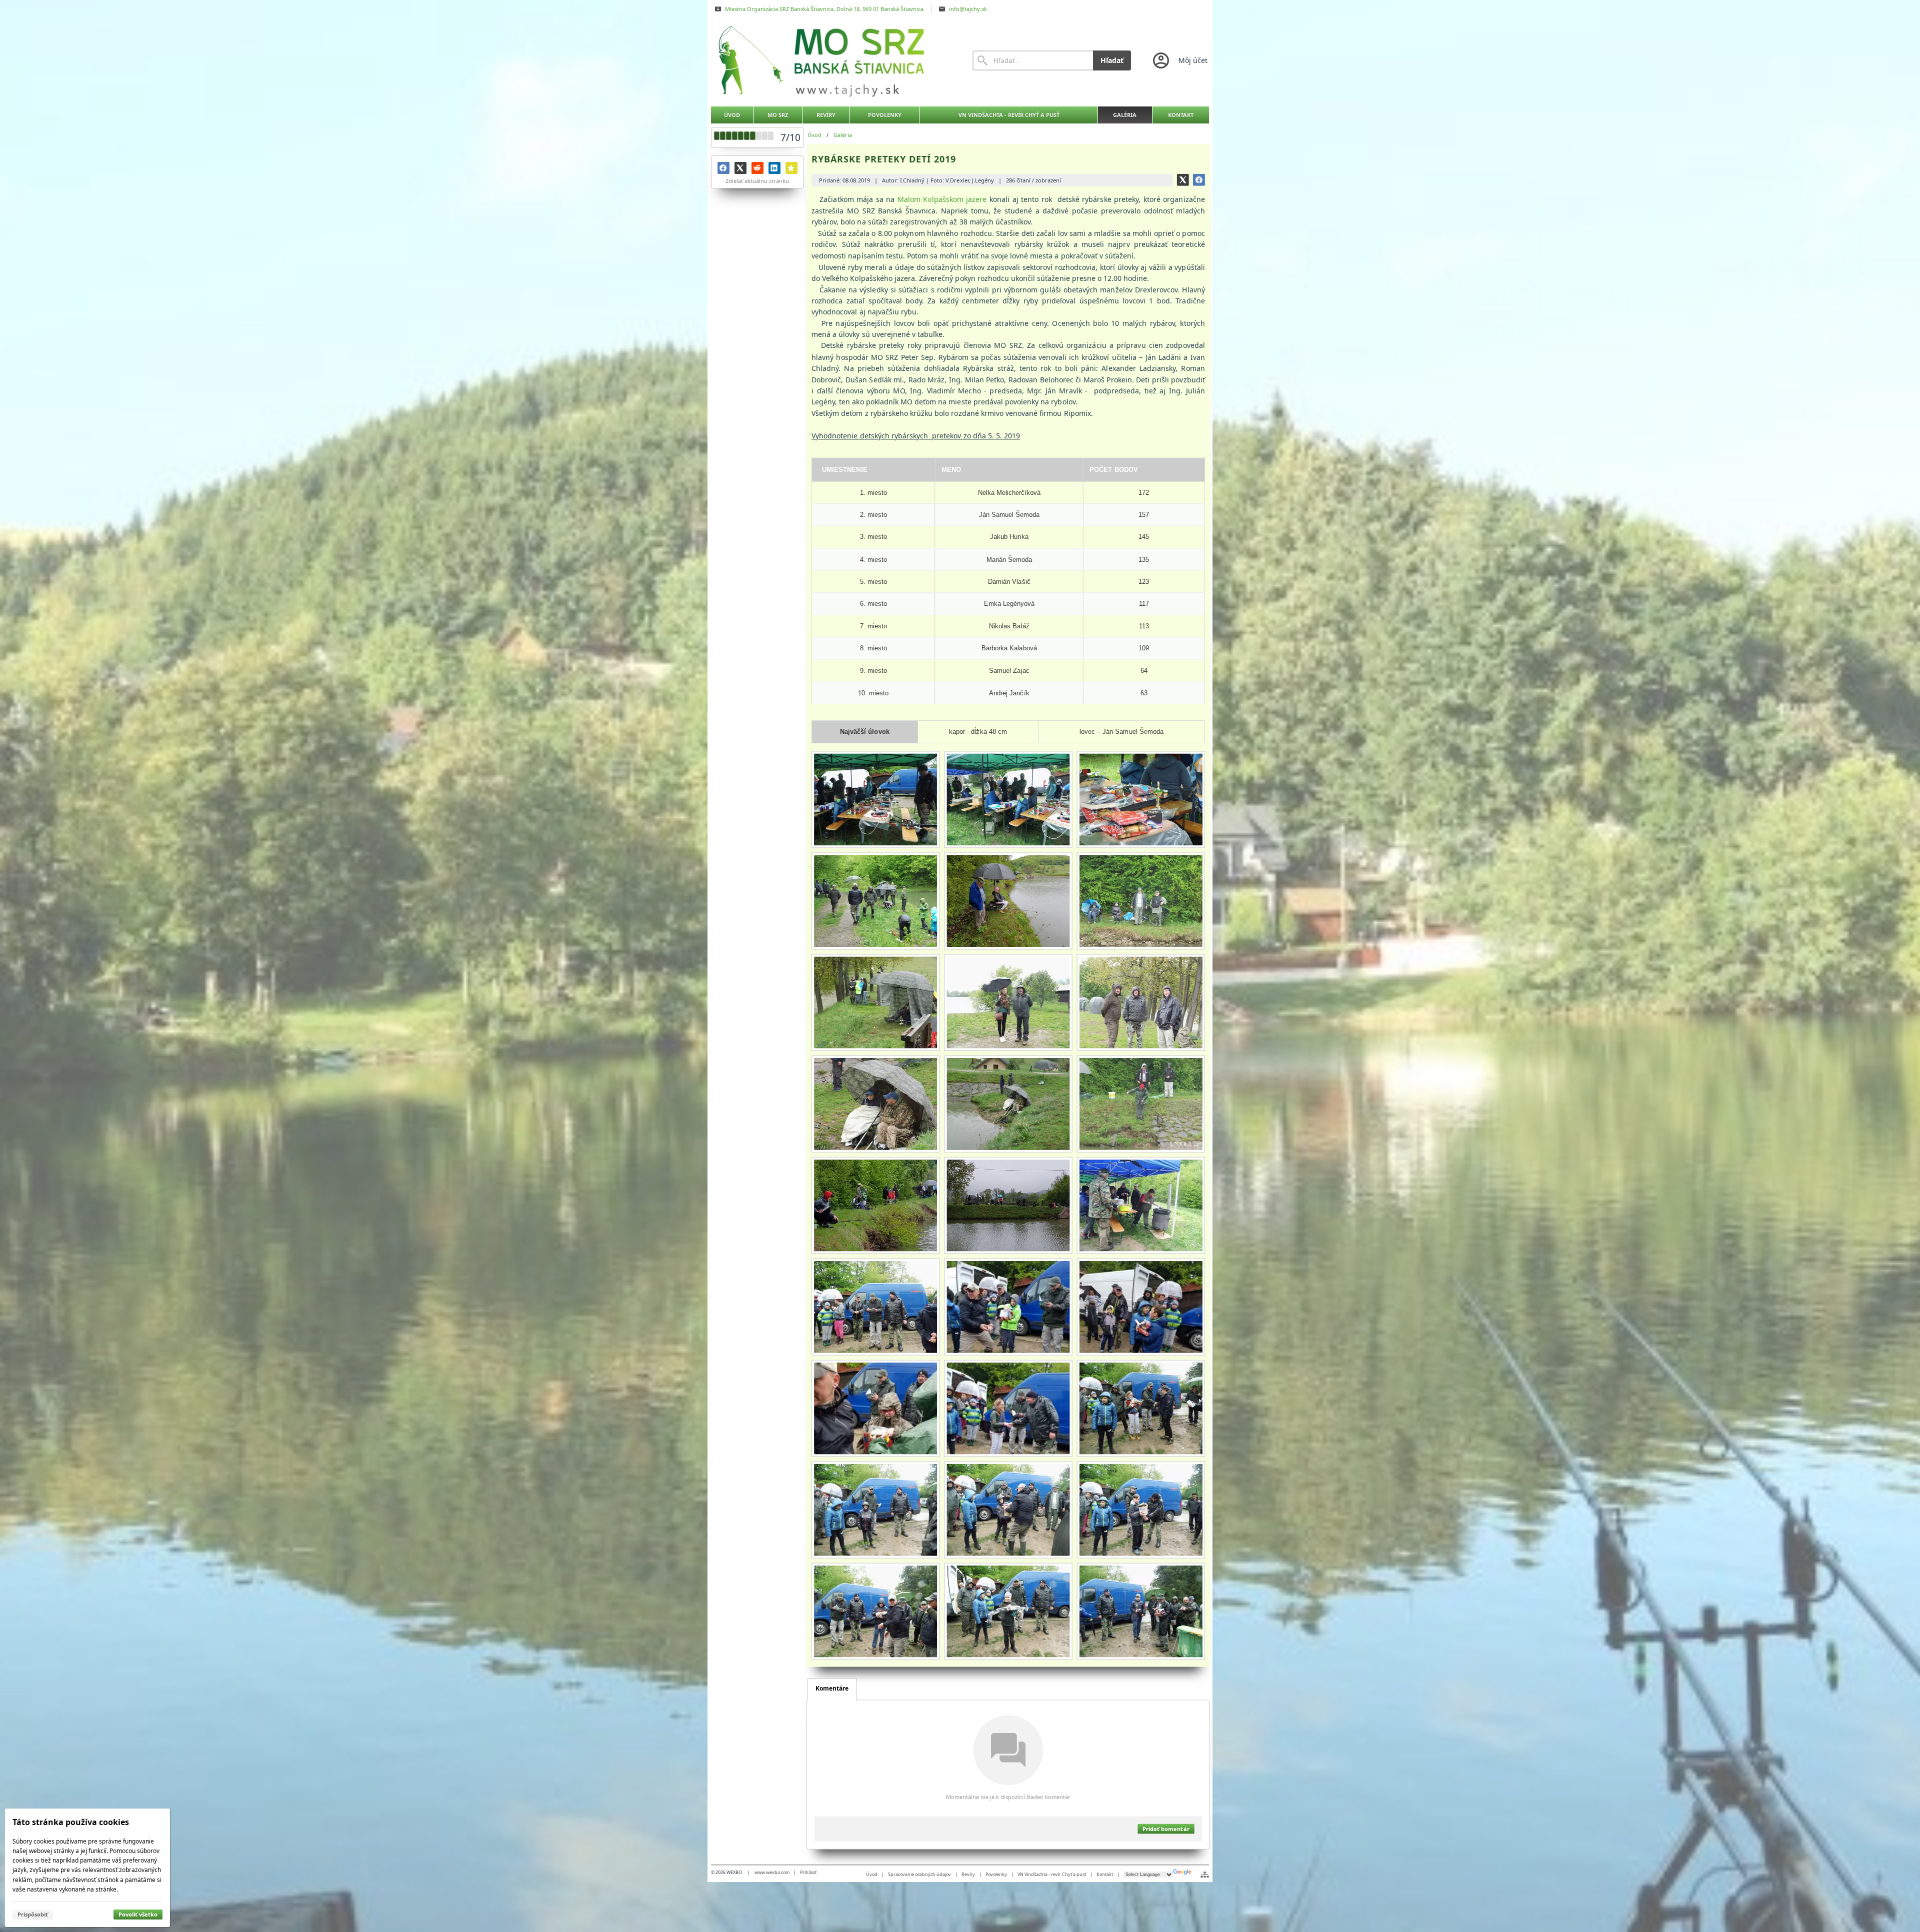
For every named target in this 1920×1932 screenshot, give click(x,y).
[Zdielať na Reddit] (757, 168)
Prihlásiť (808, 1872)
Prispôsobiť (33, 1914)
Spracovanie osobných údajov (919, 1874)
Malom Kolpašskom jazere (942, 199)
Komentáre (832, 1688)
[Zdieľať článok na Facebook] (1199, 180)
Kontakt (1105, 1874)
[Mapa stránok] (1205, 1875)
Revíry (968, 1874)
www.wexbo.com (772, 1872)
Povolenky (996, 1874)
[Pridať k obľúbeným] (791, 168)
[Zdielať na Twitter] (740, 168)
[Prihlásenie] (1179, 60)
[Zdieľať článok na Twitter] (1183, 180)
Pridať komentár (1166, 1829)
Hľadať (1112, 60)
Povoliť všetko (138, 1914)
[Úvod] (832, 60)
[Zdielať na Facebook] (723, 168)
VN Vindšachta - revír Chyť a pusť (1052, 1874)
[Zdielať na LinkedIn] (774, 168)
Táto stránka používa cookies (71, 1822)
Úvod (872, 1874)
